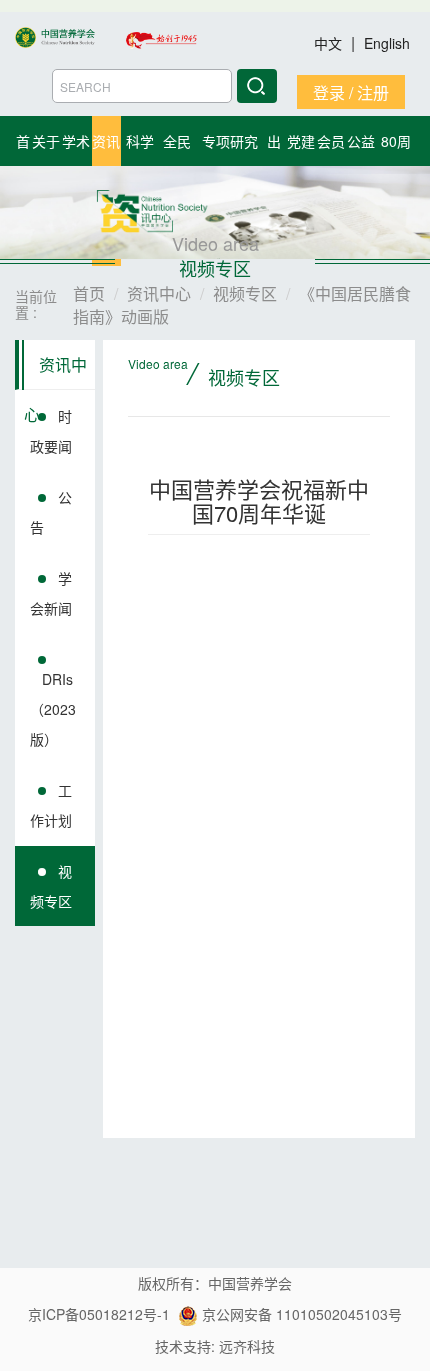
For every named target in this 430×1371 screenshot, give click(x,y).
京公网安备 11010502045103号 (300, 1314)
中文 (330, 43)
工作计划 (51, 805)
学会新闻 (51, 593)
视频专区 (51, 886)
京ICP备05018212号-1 (99, 1314)
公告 (51, 512)
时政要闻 (51, 431)
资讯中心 (55, 371)
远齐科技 (247, 1346)
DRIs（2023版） (53, 709)
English (387, 43)
